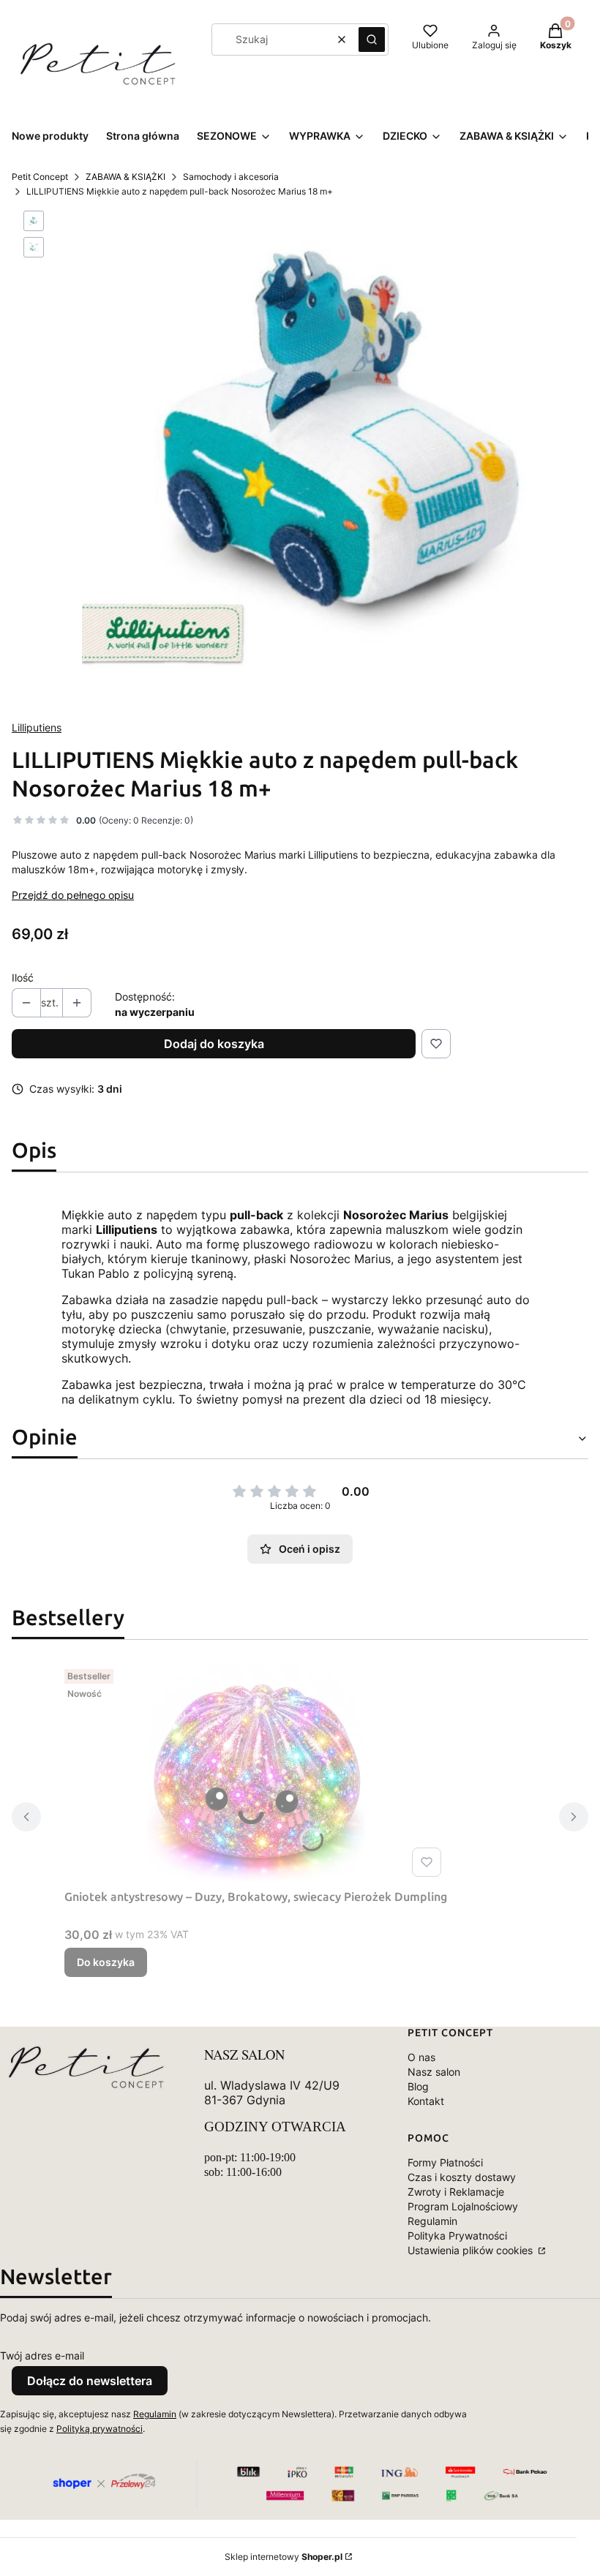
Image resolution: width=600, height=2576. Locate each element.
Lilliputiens (37, 727)
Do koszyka (106, 1962)
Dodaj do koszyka (214, 1044)
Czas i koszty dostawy (462, 2177)
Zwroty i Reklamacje (456, 2192)
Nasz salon (434, 2072)
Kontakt (426, 2101)
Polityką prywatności (100, 2429)
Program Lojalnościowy (463, 2206)
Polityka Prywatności (457, 2236)
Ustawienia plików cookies (472, 2250)
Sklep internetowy (284, 2557)
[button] (372, 39)
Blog (418, 2086)
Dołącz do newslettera (90, 2381)
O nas (421, 2057)
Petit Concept (40, 177)
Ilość (23, 978)
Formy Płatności (445, 2162)
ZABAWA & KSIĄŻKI (125, 177)
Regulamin (432, 2221)
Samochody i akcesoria (231, 177)
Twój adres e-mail (42, 2355)
